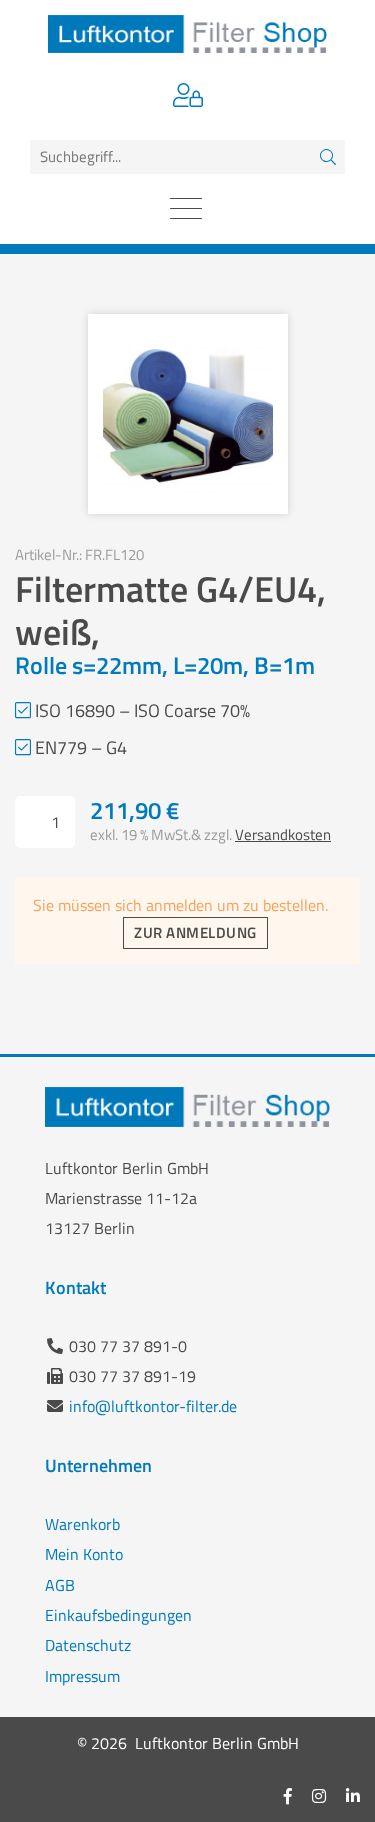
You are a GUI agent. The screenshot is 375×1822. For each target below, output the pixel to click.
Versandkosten (283, 834)
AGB (60, 1585)
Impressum (82, 1676)
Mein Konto (84, 1554)
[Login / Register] (188, 98)
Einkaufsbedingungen (118, 1615)
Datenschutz (88, 1645)
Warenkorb (82, 1524)
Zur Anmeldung (195, 932)
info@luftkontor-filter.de (153, 1406)
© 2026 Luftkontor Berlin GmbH (188, 1743)
